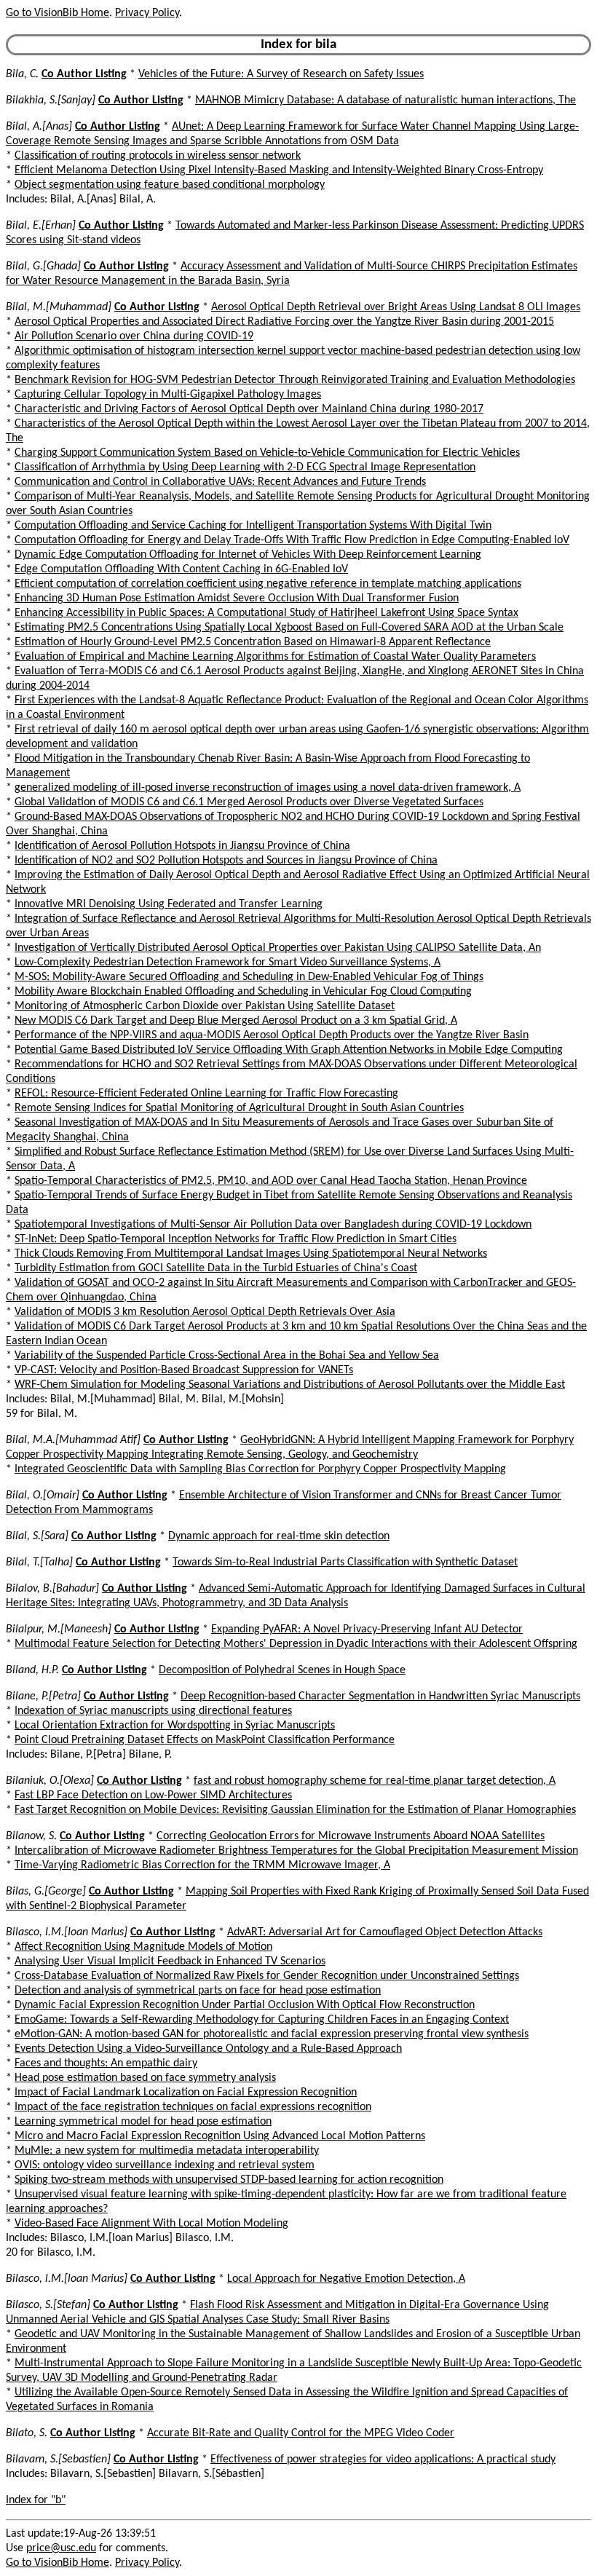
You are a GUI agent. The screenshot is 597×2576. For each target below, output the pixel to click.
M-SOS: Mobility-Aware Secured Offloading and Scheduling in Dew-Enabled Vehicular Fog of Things (249, 977)
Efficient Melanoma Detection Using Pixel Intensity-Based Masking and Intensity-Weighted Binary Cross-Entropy (279, 170)
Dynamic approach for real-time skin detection (279, 1536)
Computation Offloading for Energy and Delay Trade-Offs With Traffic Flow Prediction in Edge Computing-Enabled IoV (292, 540)
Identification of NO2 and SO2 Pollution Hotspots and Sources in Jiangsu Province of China (226, 861)
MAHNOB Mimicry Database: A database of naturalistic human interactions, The (386, 100)
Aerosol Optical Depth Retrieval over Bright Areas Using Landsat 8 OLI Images (396, 307)
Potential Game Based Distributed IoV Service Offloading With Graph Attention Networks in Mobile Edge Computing (289, 1050)
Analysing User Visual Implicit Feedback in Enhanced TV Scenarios (170, 1961)
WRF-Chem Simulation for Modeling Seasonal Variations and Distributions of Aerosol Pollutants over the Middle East (290, 1385)
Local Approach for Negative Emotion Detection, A (346, 2279)
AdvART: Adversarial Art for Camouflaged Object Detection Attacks (385, 1932)
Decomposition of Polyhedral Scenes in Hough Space (282, 1670)
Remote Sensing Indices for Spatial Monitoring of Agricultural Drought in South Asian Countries (239, 1108)
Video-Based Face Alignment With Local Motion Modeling (151, 2224)
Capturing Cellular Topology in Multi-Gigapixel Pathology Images (168, 395)
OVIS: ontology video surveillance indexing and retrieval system (165, 2165)
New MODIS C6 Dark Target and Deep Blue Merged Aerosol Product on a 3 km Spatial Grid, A (236, 1021)
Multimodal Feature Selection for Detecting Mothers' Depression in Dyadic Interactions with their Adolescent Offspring (296, 1644)
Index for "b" (36, 2500)
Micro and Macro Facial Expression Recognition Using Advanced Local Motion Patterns (220, 2136)
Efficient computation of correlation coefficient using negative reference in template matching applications (268, 584)
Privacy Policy (147, 13)
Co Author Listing (84, 74)
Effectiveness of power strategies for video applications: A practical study (383, 2460)
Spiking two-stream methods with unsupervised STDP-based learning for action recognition (229, 2180)
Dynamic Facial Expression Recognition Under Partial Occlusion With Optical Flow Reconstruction (245, 2005)
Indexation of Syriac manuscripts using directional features (153, 1711)
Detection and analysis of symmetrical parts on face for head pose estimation (198, 1991)
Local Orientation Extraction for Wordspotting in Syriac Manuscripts (175, 1726)
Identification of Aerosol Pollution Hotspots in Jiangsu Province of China (182, 846)
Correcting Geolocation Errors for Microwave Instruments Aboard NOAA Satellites (351, 1836)
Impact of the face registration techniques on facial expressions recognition (193, 2107)
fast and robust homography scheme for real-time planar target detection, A (375, 1781)
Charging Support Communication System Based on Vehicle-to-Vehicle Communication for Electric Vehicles (267, 453)
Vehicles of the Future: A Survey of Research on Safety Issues (281, 74)
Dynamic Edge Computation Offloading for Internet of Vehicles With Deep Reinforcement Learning (248, 555)
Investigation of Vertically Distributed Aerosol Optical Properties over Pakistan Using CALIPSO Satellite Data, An (278, 948)
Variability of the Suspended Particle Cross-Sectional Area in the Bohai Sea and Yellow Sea (227, 1356)
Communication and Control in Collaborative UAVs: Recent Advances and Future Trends (220, 482)
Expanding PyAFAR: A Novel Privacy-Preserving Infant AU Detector (367, 1629)
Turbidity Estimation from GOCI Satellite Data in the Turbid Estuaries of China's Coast (216, 1268)
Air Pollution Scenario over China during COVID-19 (134, 336)
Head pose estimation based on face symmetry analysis (145, 2078)
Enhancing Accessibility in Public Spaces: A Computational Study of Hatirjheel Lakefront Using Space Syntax (266, 613)
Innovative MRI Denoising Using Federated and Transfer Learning (169, 904)
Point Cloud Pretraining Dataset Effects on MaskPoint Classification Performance (205, 1740)
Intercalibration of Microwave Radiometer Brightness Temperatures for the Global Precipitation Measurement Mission (296, 1851)
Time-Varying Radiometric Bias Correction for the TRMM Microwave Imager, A (202, 1865)
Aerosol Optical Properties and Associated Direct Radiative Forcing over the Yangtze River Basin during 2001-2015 (284, 322)
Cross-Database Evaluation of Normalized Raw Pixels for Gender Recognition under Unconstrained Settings (267, 1976)
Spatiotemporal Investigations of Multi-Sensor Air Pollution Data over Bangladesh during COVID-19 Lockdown (273, 1225)
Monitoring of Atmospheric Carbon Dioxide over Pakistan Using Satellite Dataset (205, 1006)
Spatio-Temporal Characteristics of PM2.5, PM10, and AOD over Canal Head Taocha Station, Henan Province (271, 1181)
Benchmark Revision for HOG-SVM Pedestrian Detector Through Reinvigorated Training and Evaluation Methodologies (295, 380)
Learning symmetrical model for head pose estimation (143, 2122)
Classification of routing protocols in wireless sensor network (158, 156)
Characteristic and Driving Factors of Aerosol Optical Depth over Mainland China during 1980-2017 (249, 409)
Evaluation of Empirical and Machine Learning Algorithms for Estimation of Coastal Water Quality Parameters (275, 657)
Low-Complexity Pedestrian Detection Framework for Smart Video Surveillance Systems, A (228, 963)
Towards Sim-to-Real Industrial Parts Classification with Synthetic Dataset (345, 1562)
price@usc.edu (61, 2548)
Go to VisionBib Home (58, 13)
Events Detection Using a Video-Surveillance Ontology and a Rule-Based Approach (208, 2049)
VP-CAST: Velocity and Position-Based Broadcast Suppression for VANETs (184, 1370)
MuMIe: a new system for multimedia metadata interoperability (167, 2151)
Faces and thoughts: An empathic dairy (106, 2063)
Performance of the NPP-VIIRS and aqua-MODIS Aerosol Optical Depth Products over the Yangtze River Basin (272, 1035)
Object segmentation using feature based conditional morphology (170, 185)
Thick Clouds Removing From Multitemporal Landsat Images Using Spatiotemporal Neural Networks (251, 1254)
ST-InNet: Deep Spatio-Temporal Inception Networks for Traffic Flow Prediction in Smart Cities (236, 1239)
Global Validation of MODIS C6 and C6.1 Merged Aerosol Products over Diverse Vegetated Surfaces (249, 802)
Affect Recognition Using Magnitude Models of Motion (143, 1947)
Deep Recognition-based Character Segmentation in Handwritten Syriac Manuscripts (380, 1696)
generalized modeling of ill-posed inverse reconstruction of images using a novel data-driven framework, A (268, 788)
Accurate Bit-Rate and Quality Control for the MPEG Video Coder (301, 2433)
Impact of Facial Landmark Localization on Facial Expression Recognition (186, 2093)
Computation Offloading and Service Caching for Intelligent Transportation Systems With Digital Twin (253, 526)
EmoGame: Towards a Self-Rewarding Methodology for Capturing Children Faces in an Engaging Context (262, 2020)
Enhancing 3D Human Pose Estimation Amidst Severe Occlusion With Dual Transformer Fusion (237, 598)
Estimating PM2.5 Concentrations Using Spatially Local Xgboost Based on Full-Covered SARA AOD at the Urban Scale (289, 628)
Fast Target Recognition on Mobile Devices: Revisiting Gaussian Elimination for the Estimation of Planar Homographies (295, 1810)
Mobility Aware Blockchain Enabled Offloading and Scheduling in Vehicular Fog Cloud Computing (243, 992)
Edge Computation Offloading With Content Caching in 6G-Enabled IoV (181, 569)
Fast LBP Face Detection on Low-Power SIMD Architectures (153, 1795)
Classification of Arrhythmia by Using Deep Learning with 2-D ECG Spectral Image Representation (245, 467)
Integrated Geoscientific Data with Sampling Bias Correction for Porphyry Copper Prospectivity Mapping (260, 1469)
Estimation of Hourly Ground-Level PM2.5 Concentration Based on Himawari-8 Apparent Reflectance (253, 642)
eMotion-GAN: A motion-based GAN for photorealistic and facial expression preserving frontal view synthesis (272, 2034)
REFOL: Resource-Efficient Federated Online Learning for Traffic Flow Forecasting (206, 1094)
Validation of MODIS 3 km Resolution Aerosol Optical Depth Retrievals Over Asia (205, 1312)
